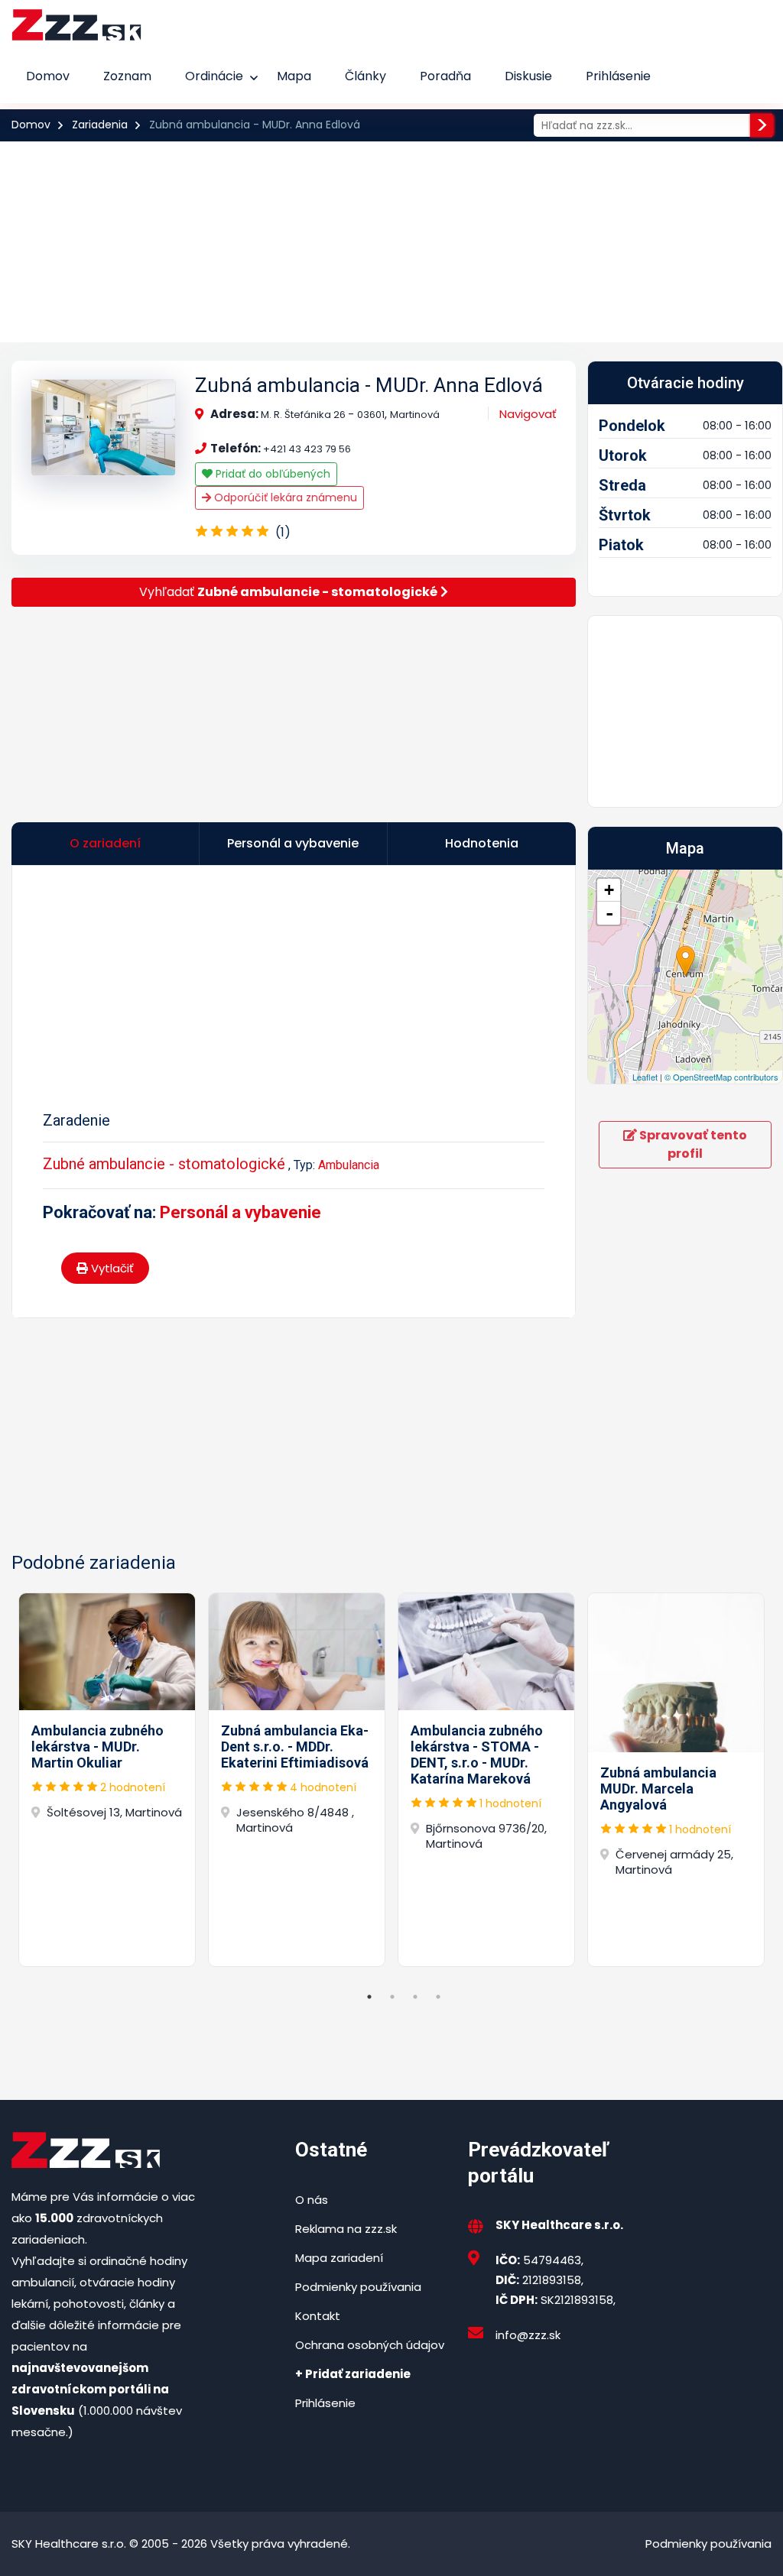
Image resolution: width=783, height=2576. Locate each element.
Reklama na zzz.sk (346, 2229)
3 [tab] (415, 1997)
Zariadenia (100, 125)
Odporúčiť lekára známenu (284, 497)
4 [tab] (438, 1997)
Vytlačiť (111, 1268)
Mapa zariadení (339, 2258)
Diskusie (528, 76)
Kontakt (318, 2316)
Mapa (294, 76)
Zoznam (127, 76)
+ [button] (609, 890)
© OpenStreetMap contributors (721, 1077)
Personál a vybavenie (240, 1212)
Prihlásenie (618, 76)
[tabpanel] (107, 1780)
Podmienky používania (358, 2287)
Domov (48, 76)
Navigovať (528, 414)
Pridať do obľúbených (271, 474)
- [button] (609, 913)
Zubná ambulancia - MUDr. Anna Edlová (369, 385)
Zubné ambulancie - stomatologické (164, 1164)
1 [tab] (369, 1997)
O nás (312, 2200)
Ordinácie (214, 76)
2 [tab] (392, 1997)
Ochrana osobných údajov (370, 2345)
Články (366, 76)
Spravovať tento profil (692, 1144)
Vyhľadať (288, 592)
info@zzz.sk (528, 2335)
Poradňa (445, 76)
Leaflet (645, 1077)
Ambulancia (349, 1165)
